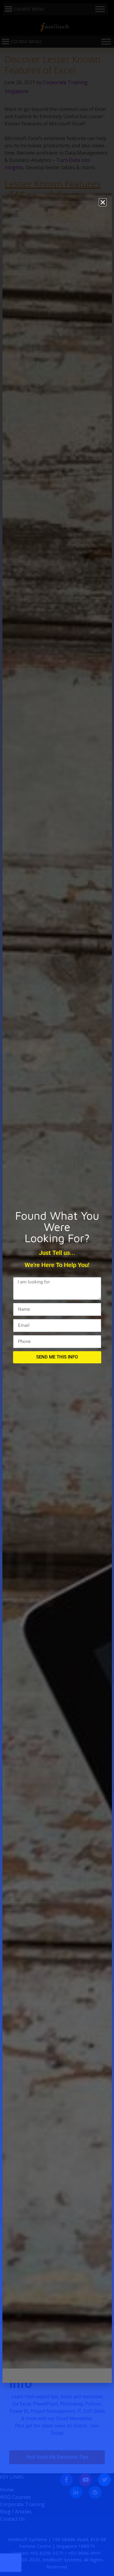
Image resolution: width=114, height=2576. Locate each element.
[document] (57, 1288)
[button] (103, 202)
